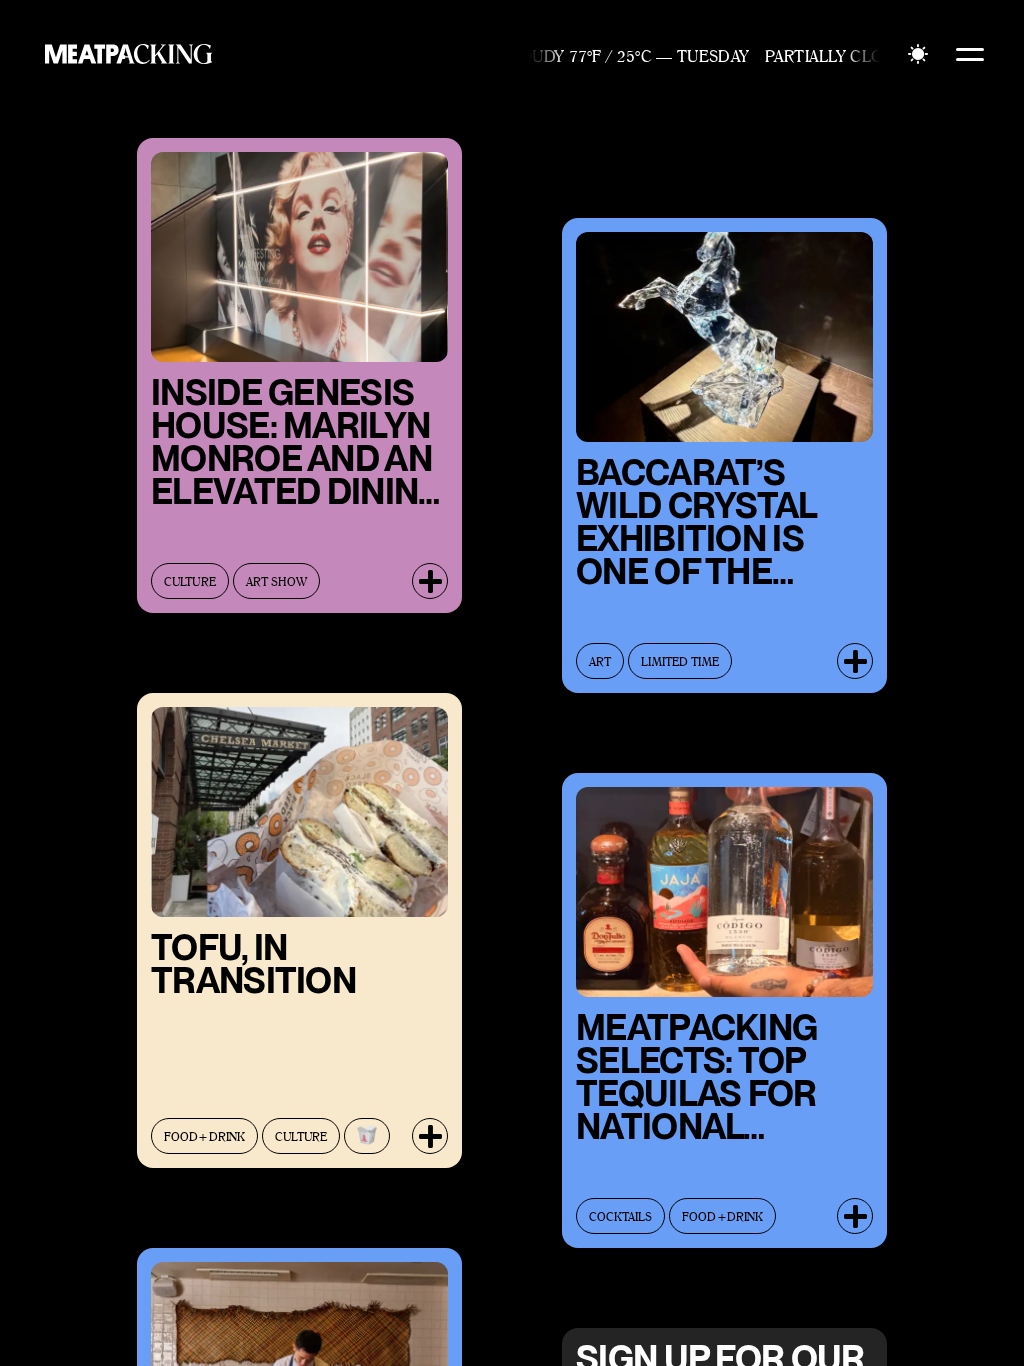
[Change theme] (918, 54)
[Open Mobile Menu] (970, 54)
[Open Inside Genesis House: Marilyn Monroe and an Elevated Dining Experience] (430, 581)
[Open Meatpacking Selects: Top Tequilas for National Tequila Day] (855, 1216)
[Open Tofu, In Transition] (430, 1136)
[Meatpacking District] (124, 54)
